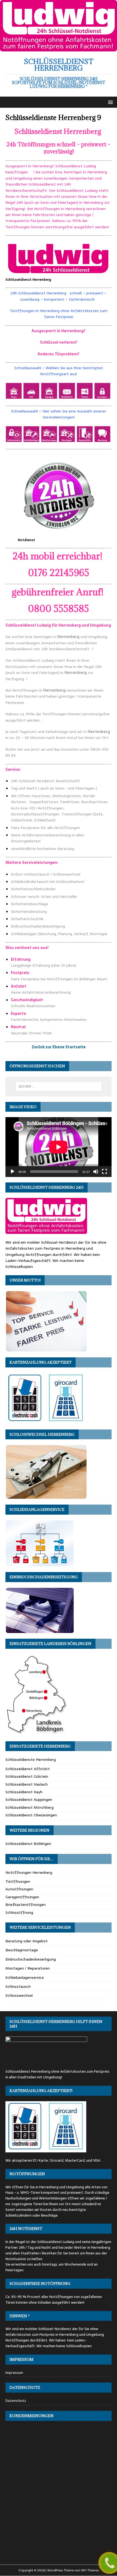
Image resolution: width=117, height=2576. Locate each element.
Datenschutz (16, 2401)
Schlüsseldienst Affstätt (28, 1769)
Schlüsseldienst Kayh (24, 1792)
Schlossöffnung (19, 1912)
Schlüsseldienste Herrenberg (31, 1760)
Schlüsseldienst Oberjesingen (31, 1815)
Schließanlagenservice (25, 1977)
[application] (59, 1147)
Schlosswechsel (19, 1995)
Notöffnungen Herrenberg (29, 1872)
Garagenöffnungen (22, 1897)
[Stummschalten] (96, 1172)
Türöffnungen (18, 1881)
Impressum (14, 2373)
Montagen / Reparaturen (28, 1968)
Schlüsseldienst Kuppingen (29, 1799)
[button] (110, 102)
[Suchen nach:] (59, 1086)
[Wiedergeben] (13, 1172)
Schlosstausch (18, 1986)
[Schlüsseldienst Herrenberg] (59, 48)
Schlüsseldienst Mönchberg (30, 1807)
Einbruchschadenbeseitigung (31, 1959)
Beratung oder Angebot (27, 1941)
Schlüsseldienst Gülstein (27, 1776)
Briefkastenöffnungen (26, 1905)
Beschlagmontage (22, 1950)
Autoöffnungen (19, 1889)
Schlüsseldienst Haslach (27, 1784)
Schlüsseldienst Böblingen (28, 1844)
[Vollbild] (104, 1172)
